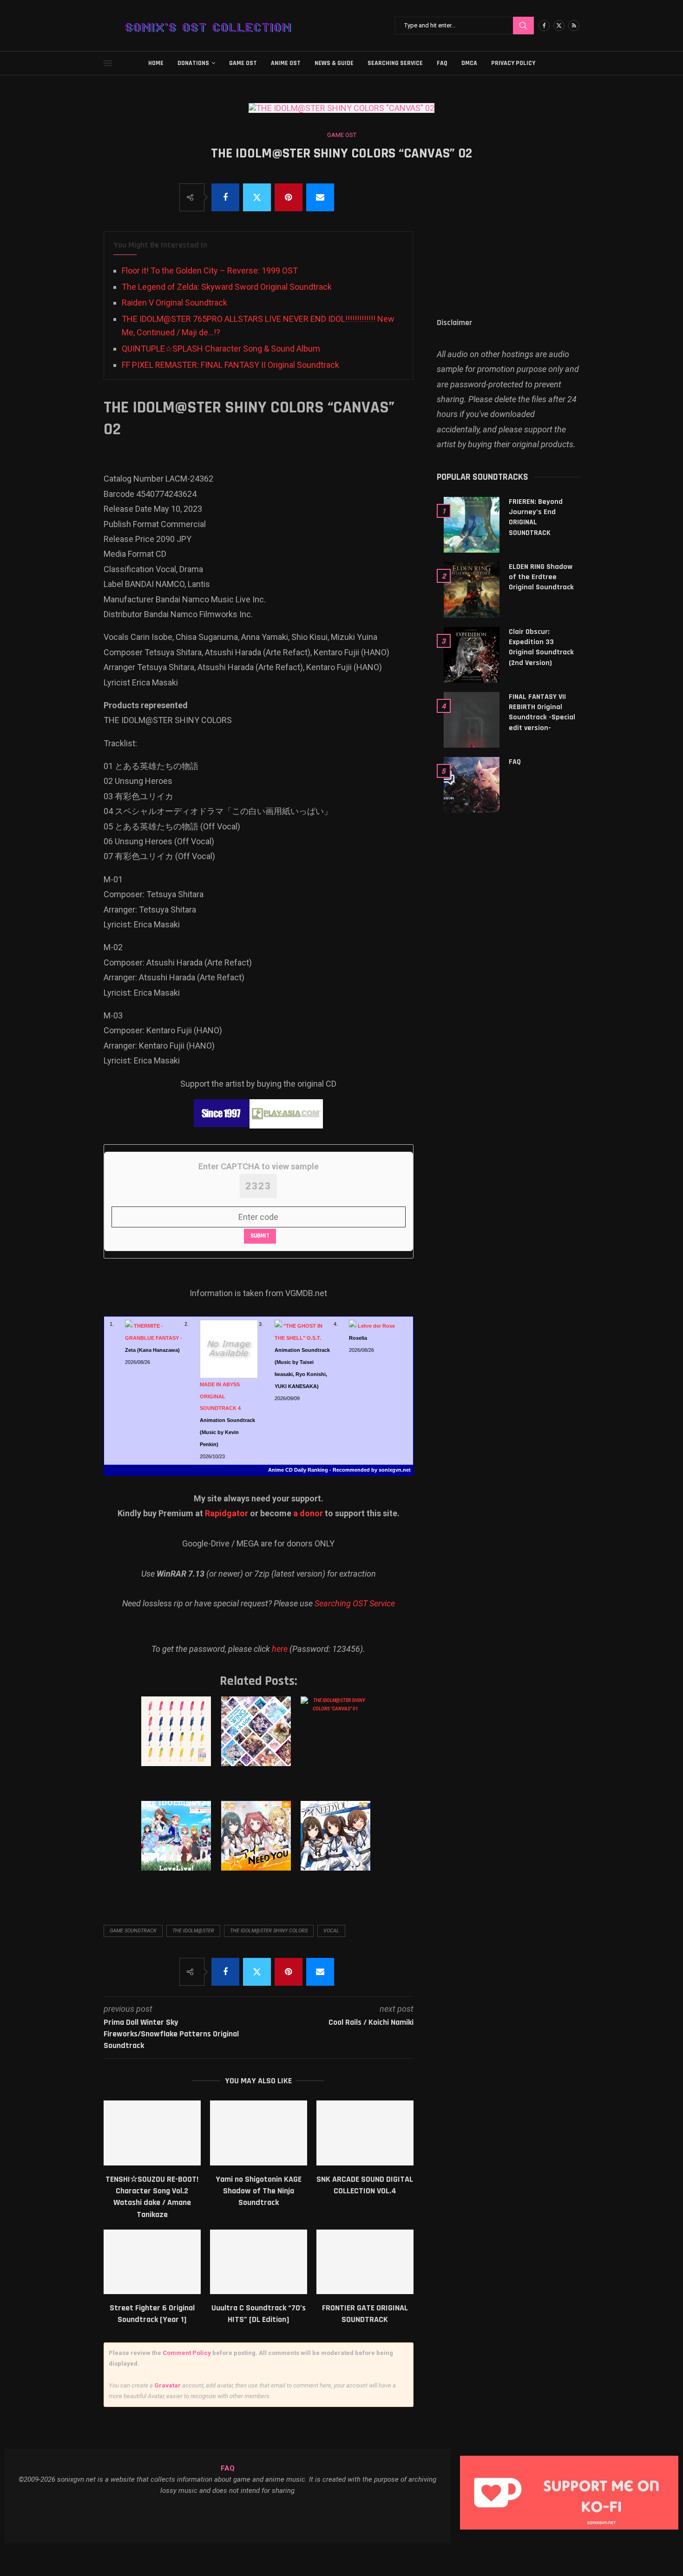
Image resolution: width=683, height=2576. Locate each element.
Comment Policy (187, 2353)
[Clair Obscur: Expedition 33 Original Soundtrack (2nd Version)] (472, 655)
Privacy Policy (513, 63)
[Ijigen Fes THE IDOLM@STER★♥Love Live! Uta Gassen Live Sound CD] (178, 1845)
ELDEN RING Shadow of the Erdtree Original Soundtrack (541, 577)
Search (523, 26)
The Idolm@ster (193, 1931)
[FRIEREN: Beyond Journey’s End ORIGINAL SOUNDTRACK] (472, 525)
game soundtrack (133, 1931)
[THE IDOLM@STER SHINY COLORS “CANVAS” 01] (337, 1741)
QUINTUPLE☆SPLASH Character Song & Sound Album (221, 349)
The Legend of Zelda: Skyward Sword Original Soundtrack (227, 287)
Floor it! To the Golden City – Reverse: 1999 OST (210, 271)
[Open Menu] (108, 63)
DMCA (469, 63)
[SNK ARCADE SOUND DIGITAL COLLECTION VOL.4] (365, 2133)
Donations (193, 63)
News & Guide (334, 63)
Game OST (243, 63)
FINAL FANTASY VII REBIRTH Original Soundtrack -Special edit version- (542, 712)
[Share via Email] (320, 197)
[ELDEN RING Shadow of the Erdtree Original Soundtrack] (472, 590)
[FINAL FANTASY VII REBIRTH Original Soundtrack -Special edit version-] (472, 720)
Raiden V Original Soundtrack (174, 303)
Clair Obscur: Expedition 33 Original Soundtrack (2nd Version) (541, 647)
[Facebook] (544, 26)
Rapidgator (227, 1513)
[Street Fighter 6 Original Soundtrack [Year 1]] (152, 2262)
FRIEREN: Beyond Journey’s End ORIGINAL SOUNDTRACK (536, 517)
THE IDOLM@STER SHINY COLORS (269, 1931)
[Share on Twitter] (257, 197)
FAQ (442, 63)
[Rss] (574, 26)
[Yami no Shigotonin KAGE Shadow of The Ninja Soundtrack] (259, 2133)
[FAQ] (472, 785)
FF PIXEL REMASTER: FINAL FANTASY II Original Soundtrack (230, 365)
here (280, 1649)
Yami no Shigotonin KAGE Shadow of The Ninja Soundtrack (259, 2191)
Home (156, 63)
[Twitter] (559, 26)
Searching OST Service (355, 1603)
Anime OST (286, 63)
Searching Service (395, 63)
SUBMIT (260, 1236)
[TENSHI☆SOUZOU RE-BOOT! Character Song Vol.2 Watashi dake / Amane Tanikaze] (152, 2133)
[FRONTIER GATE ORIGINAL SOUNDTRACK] (365, 2262)
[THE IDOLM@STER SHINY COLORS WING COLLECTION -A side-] (258, 1741)
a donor (308, 1513)
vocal (331, 1931)
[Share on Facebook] (225, 197)
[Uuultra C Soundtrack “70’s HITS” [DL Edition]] (259, 2262)
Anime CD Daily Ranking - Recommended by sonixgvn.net (339, 1470)
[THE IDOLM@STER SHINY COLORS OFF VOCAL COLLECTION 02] (178, 1741)
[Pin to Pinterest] (289, 197)
